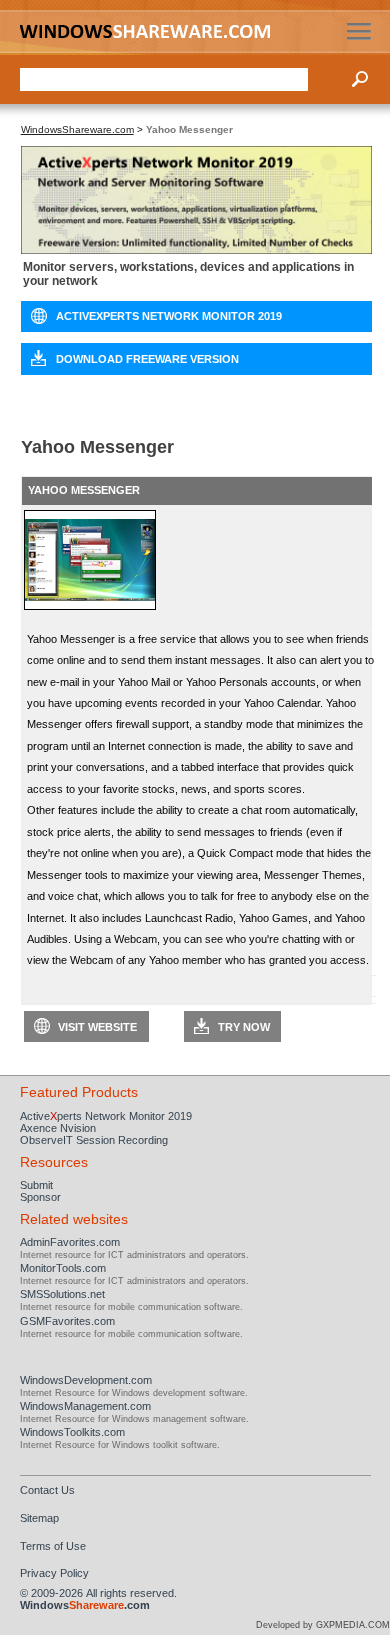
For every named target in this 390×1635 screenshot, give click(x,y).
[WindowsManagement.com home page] (150, 31)
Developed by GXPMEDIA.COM (323, 1625)
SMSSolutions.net (62, 1294)
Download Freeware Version (147, 359)
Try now (244, 1027)
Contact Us (47, 1490)
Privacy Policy (54, 1573)
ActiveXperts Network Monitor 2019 (169, 316)
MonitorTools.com (63, 1268)
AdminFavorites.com (70, 1242)
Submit (36, 1185)
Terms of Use (53, 1546)
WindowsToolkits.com (72, 1432)
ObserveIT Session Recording (94, 1140)
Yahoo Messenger (84, 490)
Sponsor (40, 1197)
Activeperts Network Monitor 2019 (106, 1116)
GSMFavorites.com (67, 1321)
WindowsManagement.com (85, 1406)
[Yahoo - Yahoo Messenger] (90, 606)
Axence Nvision (58, 1128)
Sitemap (39, 1518)
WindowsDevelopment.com (86, 1380)
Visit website (97, 1027)
